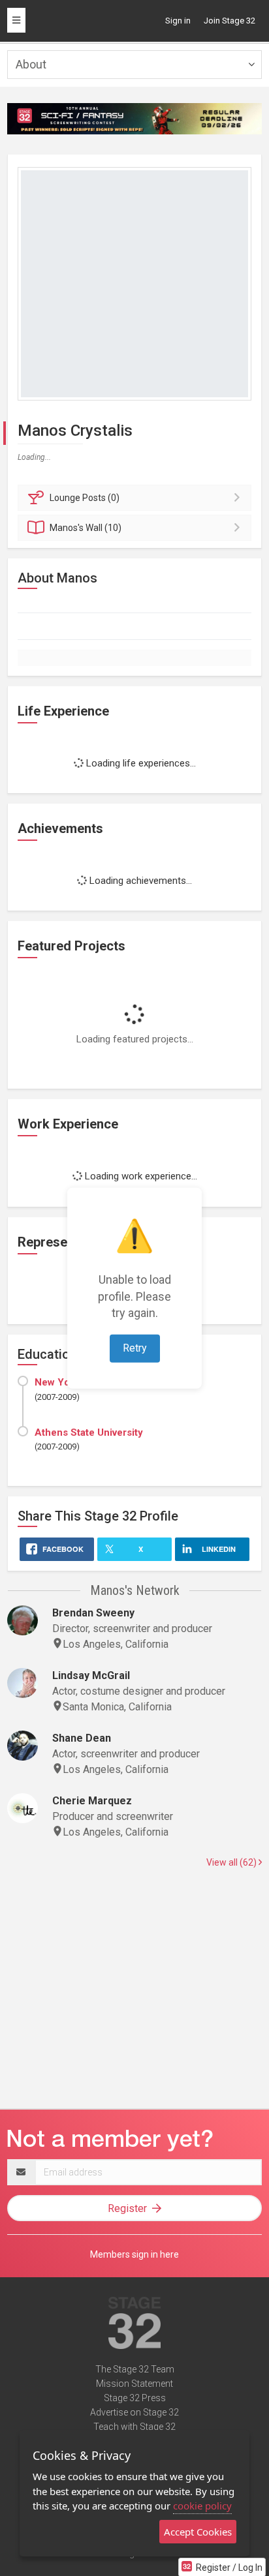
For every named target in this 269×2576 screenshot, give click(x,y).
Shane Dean (82, 1738)
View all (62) (232, 1862)
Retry (135, 1348)
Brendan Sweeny (93, 1613)
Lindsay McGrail (91, 1675)
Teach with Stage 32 (134, 2427)
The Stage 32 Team (135, 2369)
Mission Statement (134, 2384)
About (31, 64)
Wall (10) (86, 528)
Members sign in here (134, 2254)
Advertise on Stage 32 (134, 2412)
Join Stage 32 (229, 21)
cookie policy (202, 2506)
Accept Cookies (198, 2532)
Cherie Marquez (92, 1801)
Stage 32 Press (135, 2398)
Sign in (178, 21)
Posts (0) (85, 498)
